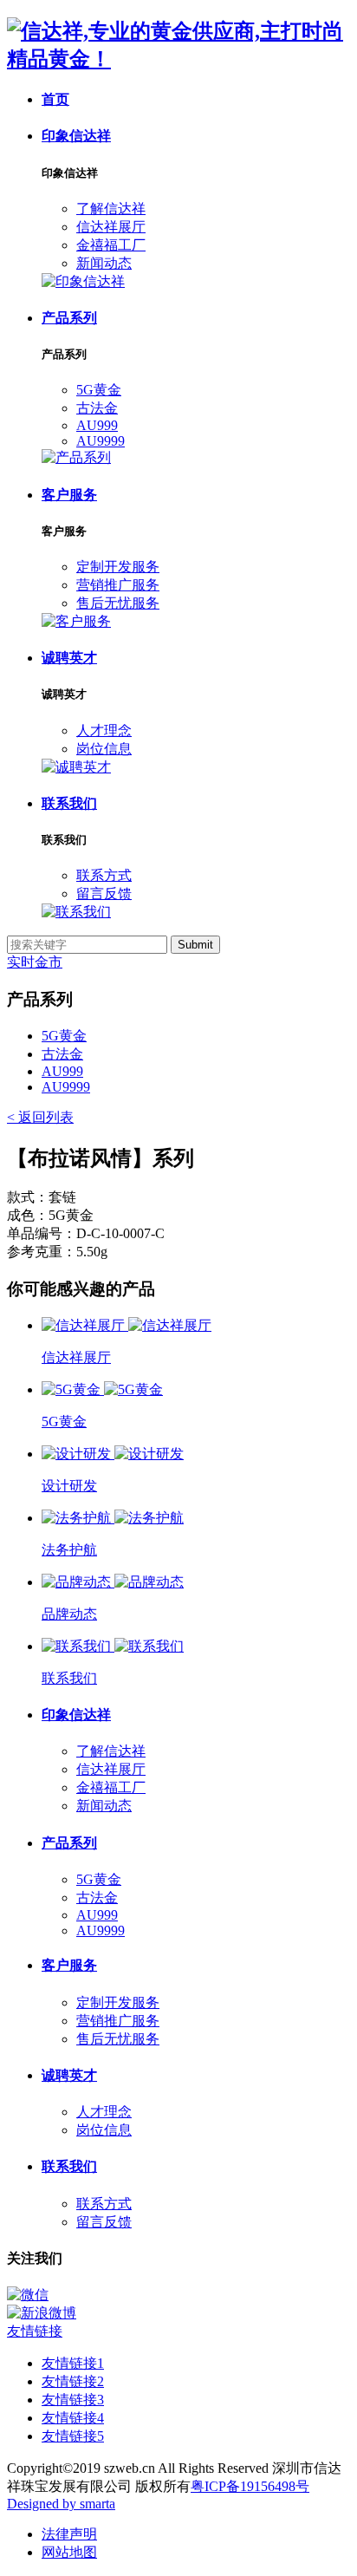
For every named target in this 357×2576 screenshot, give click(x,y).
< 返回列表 (40, 1117)
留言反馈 (104, 893)
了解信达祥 (111, 209)
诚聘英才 (69, 658)
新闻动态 (104, 263)
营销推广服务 (118, 585)
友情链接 (35, 2331)
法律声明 (69, 2534)
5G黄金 (99, 390)
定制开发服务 (118, 567)
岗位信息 (104, 749)
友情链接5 (73, 2436)
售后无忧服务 (118, 603)
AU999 (97, 425)
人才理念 (104, 730)
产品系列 (69, 318)
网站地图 (69, 2552)
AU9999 (101, 441)
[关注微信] (178, 2296)
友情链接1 (73, 2363)
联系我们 (69, 803)
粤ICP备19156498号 (250, 2486)
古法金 (97, 408)
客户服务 (69, 495)
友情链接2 (73, 2381)
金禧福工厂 (111, 245)
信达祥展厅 (111, 227)
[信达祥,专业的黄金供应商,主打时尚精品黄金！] (178, 59)
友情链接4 (73, 2418)
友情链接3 (73, 2400)
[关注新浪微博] (178, 2314)
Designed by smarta (61, 2504)
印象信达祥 (76, 136)
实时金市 (35, 962)
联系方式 (104, 875)
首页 (55, 99)
